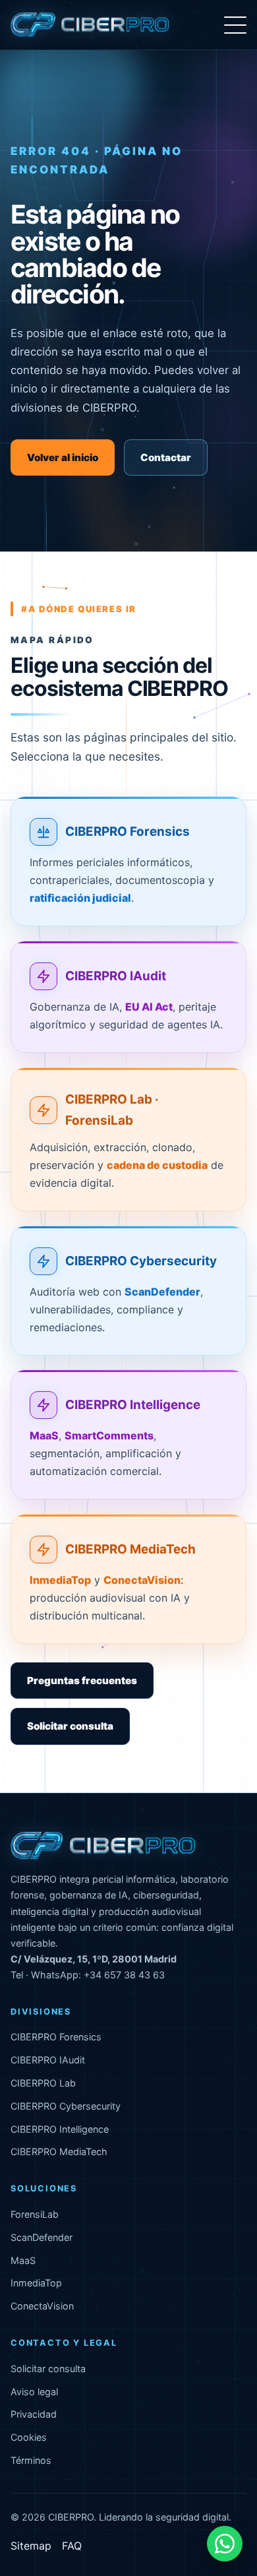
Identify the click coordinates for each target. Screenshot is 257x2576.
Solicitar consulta (70, 1726)
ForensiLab (35, 2214)
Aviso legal (34, 2392)
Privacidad (34, 2414)
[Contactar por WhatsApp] (225, 2544)
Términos (31, 2460)
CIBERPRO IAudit (116, 976)
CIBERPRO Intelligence (133, 1405)
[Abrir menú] (235, 25)
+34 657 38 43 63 (124, 1975)
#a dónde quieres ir (79, 609)
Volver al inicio (63, 457)
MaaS (23, 2260)
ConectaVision (42, 2306)
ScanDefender (42, 2237)
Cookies (29, 2437)
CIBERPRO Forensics (128, 832)
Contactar (166, 457)
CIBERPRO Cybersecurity (141, 1261)
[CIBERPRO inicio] (90, 25)
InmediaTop (36, 2283)
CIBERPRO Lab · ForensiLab (112, 1110)
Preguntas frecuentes (82, 1681)
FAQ (72, 2546)
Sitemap (31, 2546)
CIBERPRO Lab (43, 2083)
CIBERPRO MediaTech (130, 1549)
